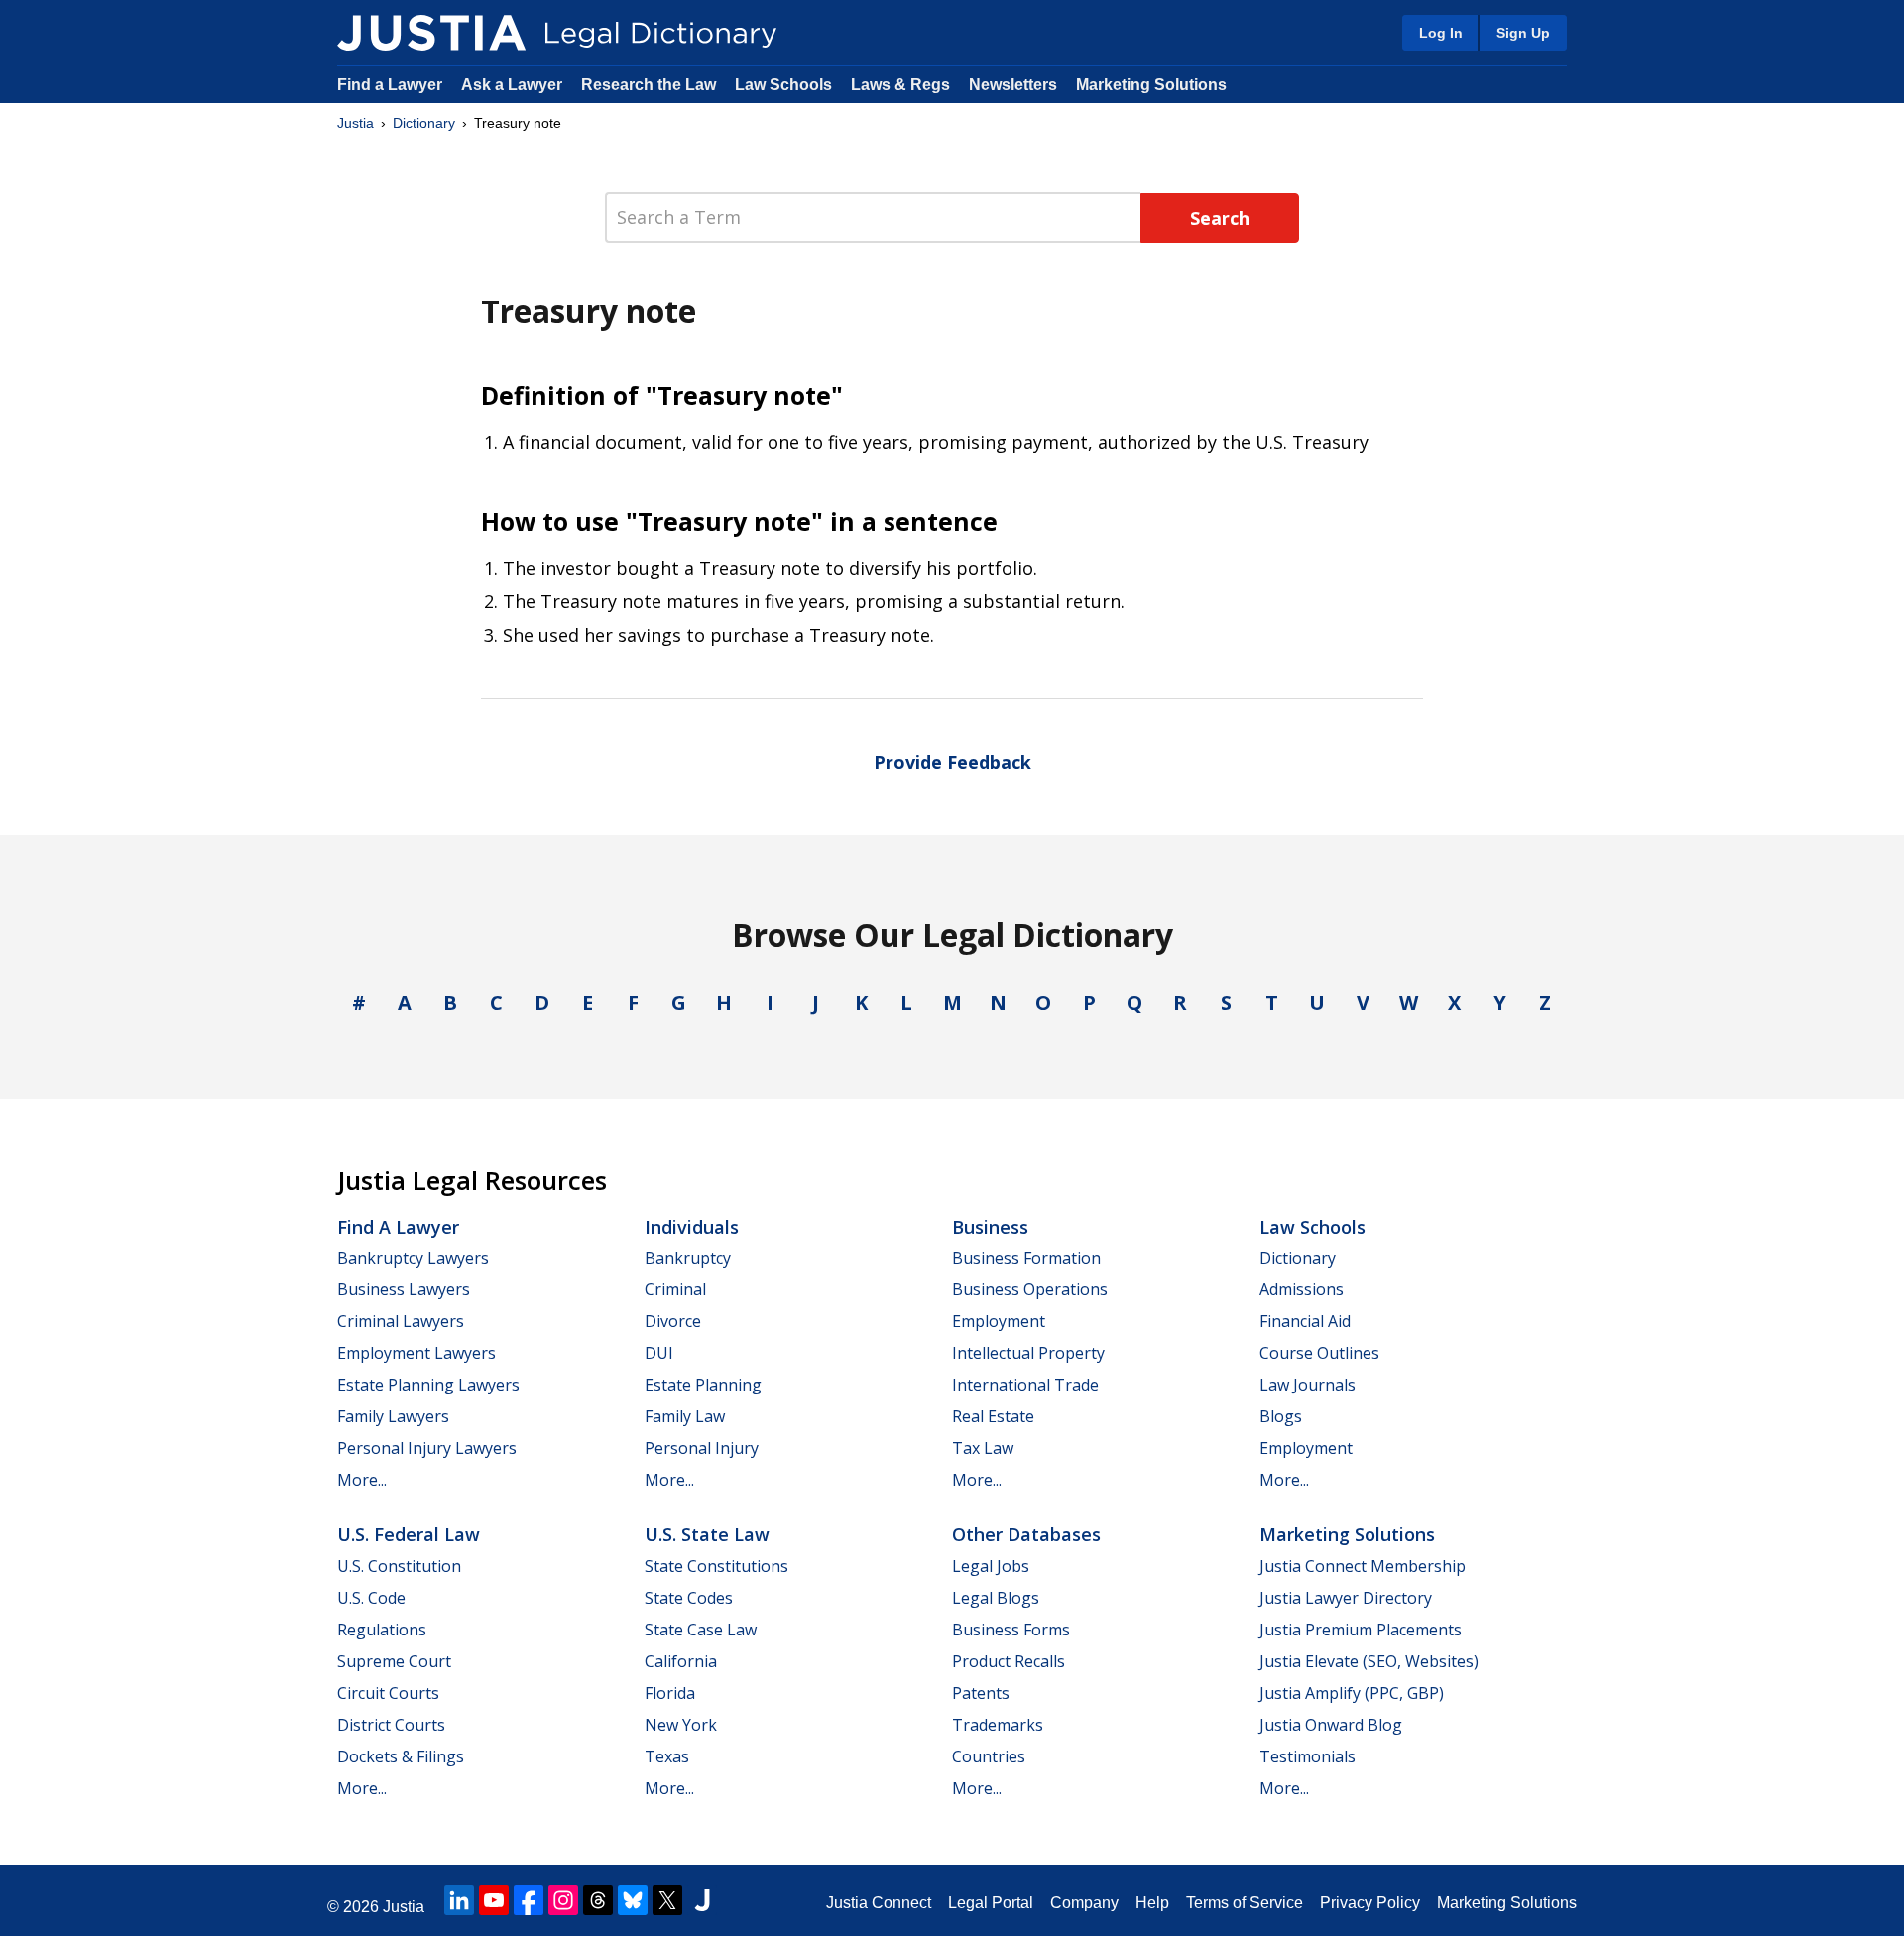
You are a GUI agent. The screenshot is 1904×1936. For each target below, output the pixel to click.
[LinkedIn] (459, 1900)
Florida (670, 1693)
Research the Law (649, 85)
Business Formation (1026, 1258)
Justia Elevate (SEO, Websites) (1369, 1661)
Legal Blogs (996, 1598)
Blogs (1281, 1416)
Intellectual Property (1028, 1353)
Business (990, 1227)
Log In (1441, 33)
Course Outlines (1319, 1353)
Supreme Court (394, 1661)
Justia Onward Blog (1331, 1725)
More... (362, 1480)
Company (1084, 1903)
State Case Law (701, 1630)
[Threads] (598, 1900)
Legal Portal (991, 1903)
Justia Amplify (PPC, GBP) (1352, 1693)
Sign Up (1523, 33)
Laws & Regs (900, 85)
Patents (981, 1693)
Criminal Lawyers (401, 1321)
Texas (667, 1756)
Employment (999, 1321)
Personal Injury (702, 1448)
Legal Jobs (991, 1566)
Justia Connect (879, 1903)
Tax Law (983, 1448)
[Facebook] (529, 1900)
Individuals (692, 1227)
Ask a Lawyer (514, 85)
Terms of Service (1245, 1903)
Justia (356, 123)
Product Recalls (1009, 1661)
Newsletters (1013, 85)
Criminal (675, 1289)
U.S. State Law (707, 1534)
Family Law (685, 1416)
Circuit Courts (388, 1693)
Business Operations (1030, 1289)
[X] (667, 1900)
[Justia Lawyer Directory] (702, 1900)
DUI (659, 1353)
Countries (989, 1756)
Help (1152, 1903)
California (681, 1661)
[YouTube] (494, 1900)
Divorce (673, 1321)
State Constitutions (716, 1566)
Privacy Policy (1370, 1903)
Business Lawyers (404, 1289)
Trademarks (998, 1725)
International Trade (1025, 1385)
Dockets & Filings (401, 1756)
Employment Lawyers (416, 1353)
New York (681, 1725)
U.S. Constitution (399, 1566)
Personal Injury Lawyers (427, 1448)
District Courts (391, 1725)
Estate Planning (703, 1385)
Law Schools (783, 85)
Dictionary (424, 123)
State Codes (689, 1598)
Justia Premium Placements (1361, 1630)
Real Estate (993, 1416)
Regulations (382, 1630)
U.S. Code (371, 1598)
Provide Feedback (952, 762)
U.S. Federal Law (409, 1534)
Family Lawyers (393, 1416)
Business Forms (1011, 1630)
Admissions (1302, 1289)
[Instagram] (563, 1900)
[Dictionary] (431, 33)
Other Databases (1026, 1534)
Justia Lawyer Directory (1346, 1598)
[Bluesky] (633, 1900)
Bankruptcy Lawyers (413, 1258)
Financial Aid (1305, 1321)
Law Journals (1308, 1385)
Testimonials (1308, 1756)
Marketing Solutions (1151, 85)
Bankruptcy (688, 1258)
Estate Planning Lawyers (428, 1385)
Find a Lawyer (390, 85)
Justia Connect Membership (1363, 1566)
